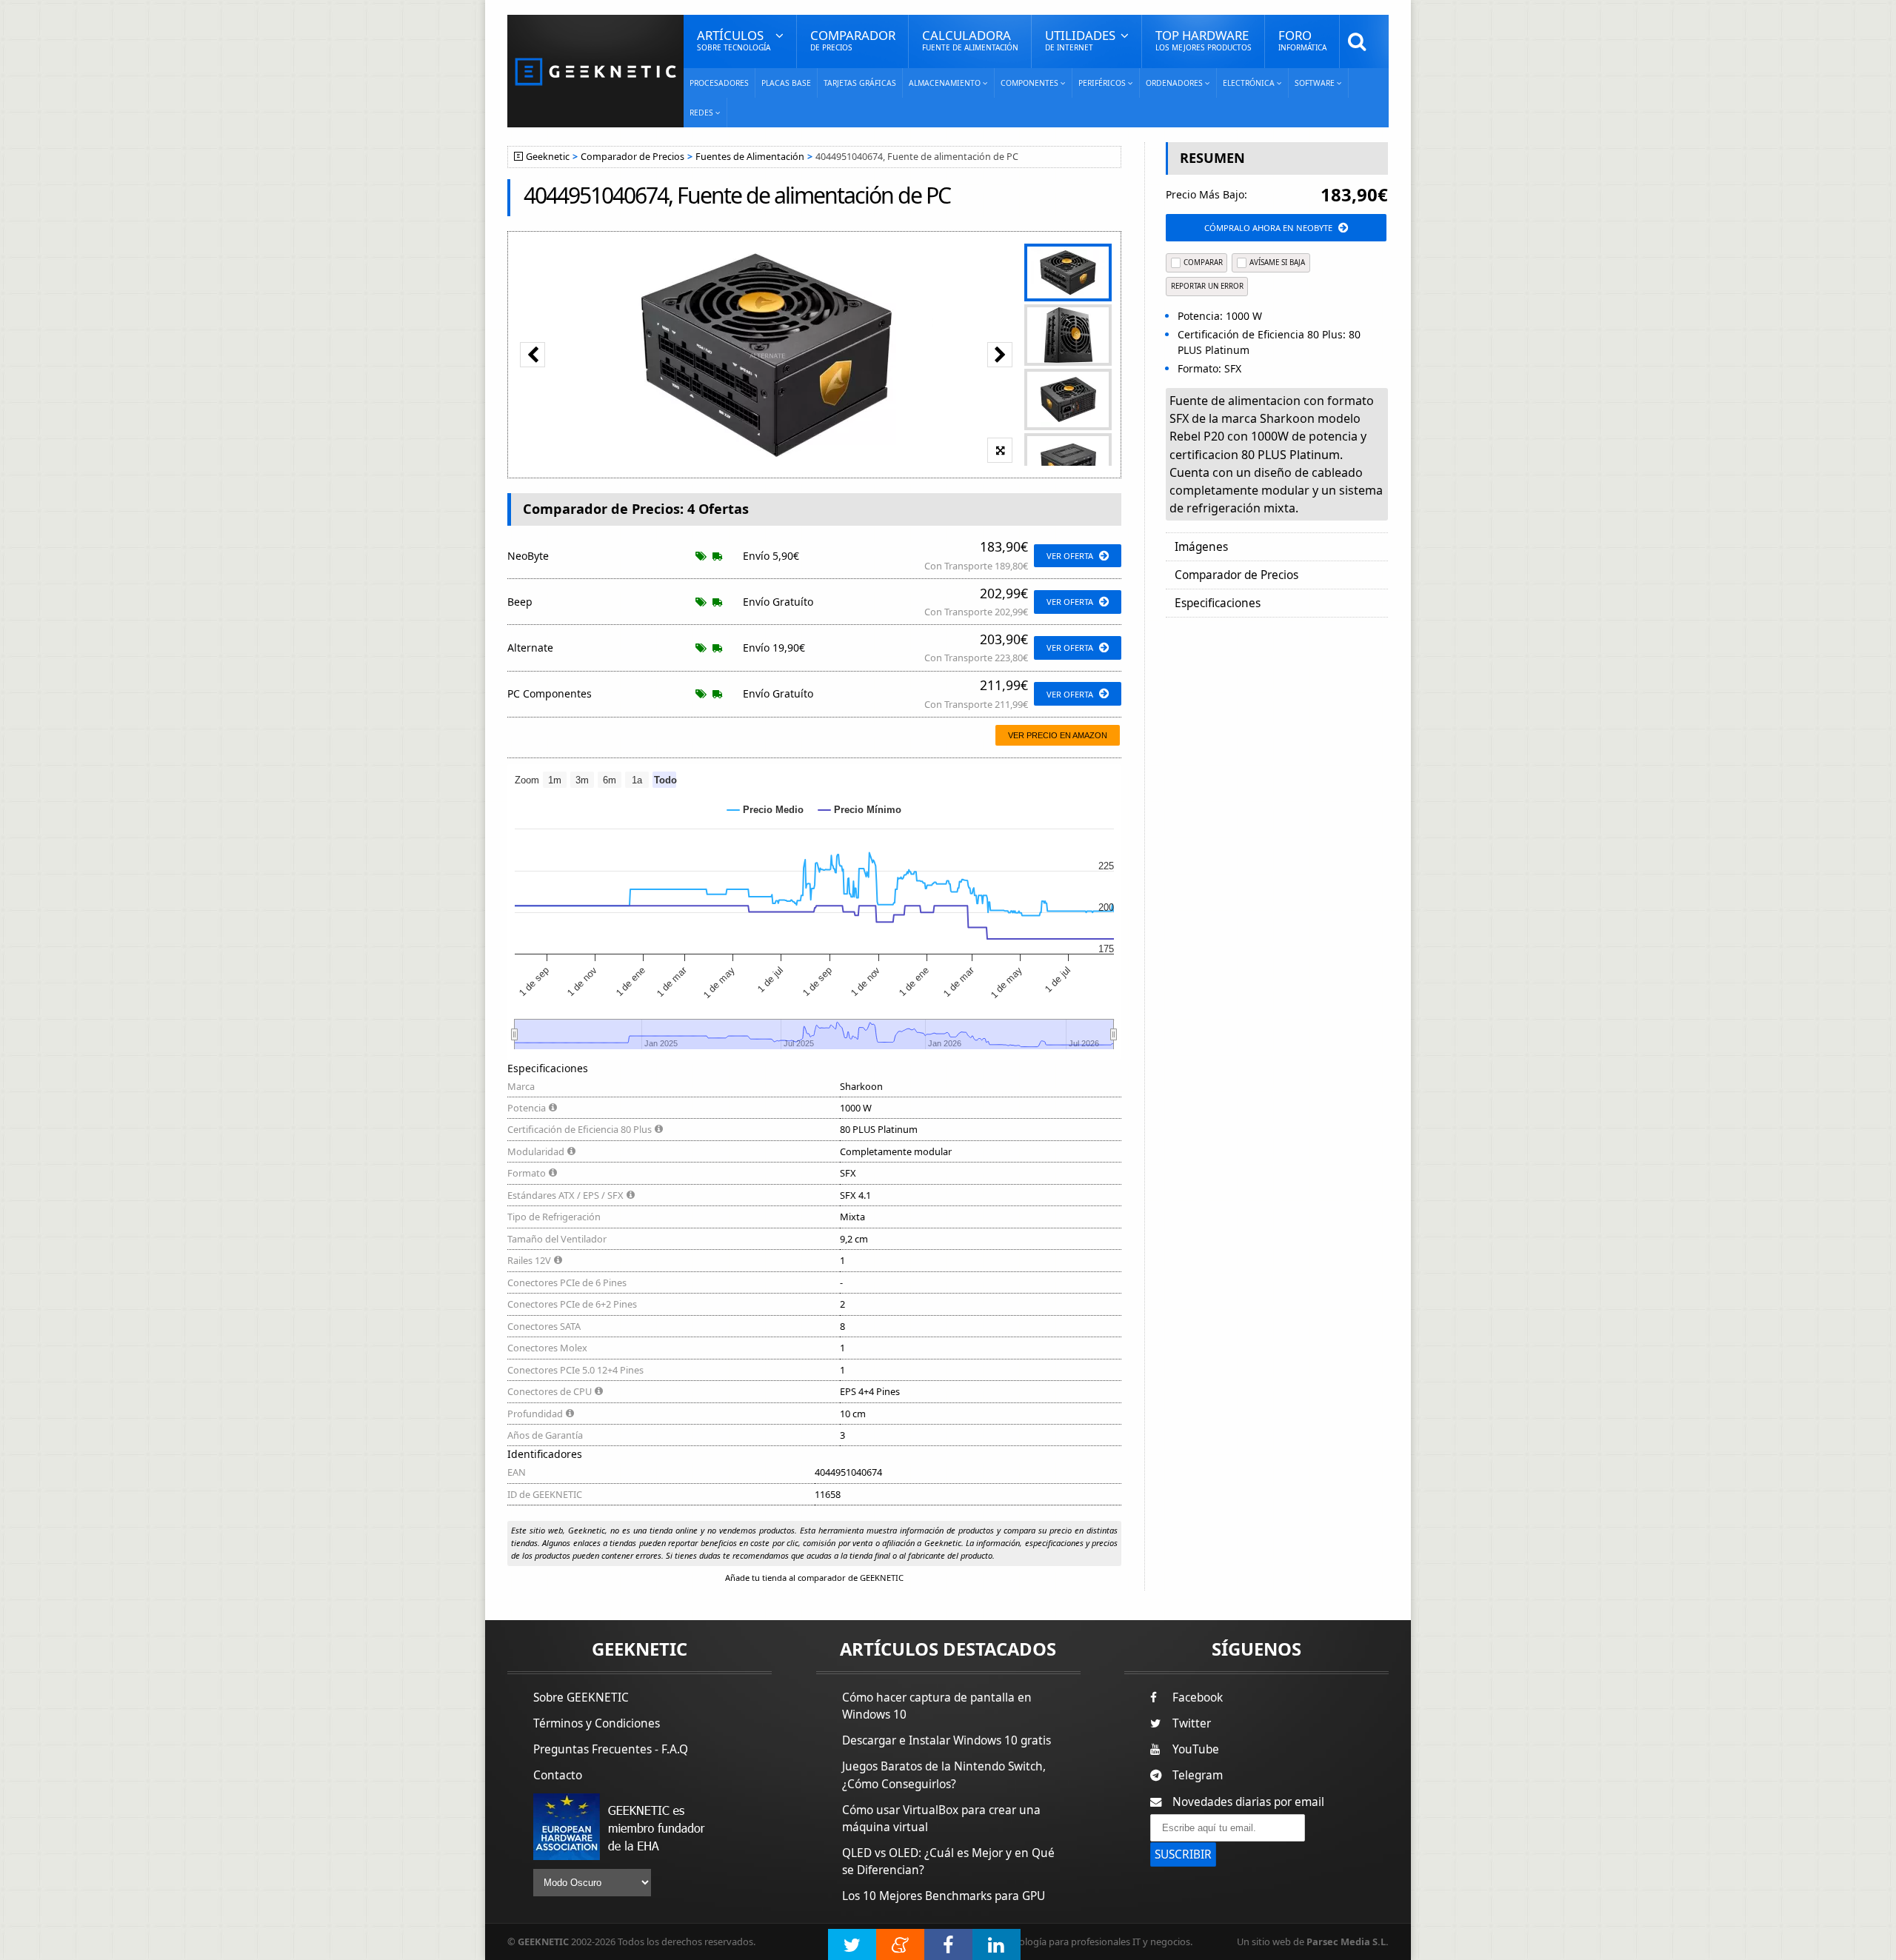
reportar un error (1207, 286)
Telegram (1198, 1775)
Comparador (853, 40)
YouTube (1196, 1749)
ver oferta (1070, 556)
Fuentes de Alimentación (750, 157)
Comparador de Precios (632, 157)
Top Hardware (1204, 40)
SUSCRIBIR (1183, 1854)
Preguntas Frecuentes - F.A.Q (611, 1749)
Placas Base (786, 83)
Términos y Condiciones (597, 1723)
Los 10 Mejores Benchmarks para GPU (944, 1896)
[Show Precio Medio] (765, 810)
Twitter (1192, 1723)
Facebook (1198, 1698)
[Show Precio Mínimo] (860, 810)
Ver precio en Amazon (1058, 735)
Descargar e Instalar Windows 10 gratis (947, 1740)
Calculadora (970, 40)
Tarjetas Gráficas (860, 83)
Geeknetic (548, 157)
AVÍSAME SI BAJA (1277, 262)
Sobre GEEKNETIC (581, 1698)
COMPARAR (1203, 262)
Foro (1302, 40)
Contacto (558, 1775)
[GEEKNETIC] (595, 71)
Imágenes (1201, 547)
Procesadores (719, 83)
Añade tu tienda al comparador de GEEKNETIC (814, 1578)
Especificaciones (1218, 603)
